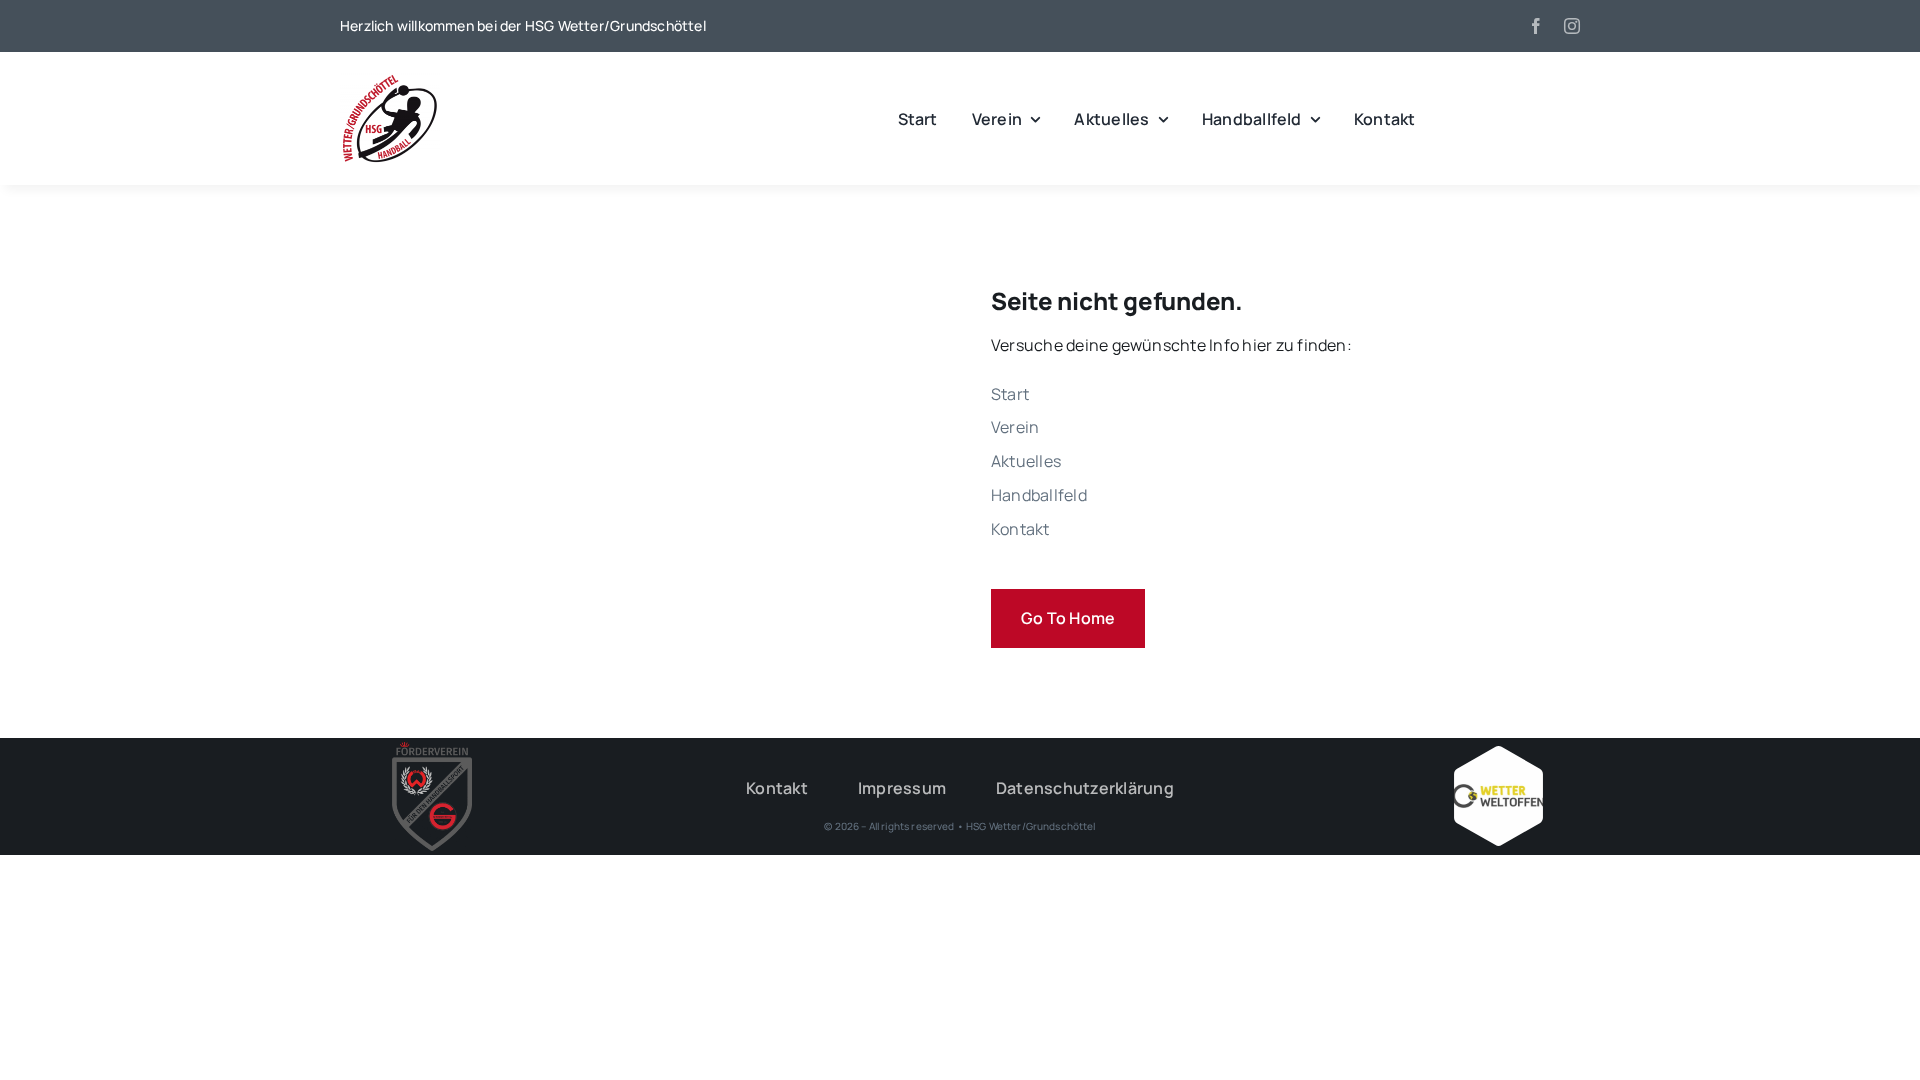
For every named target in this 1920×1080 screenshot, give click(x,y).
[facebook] (1536, 26)
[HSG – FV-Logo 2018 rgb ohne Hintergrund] (432, 750)
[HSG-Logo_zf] (390, 80)
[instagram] (1572, 26)
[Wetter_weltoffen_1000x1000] (1498, 754)
